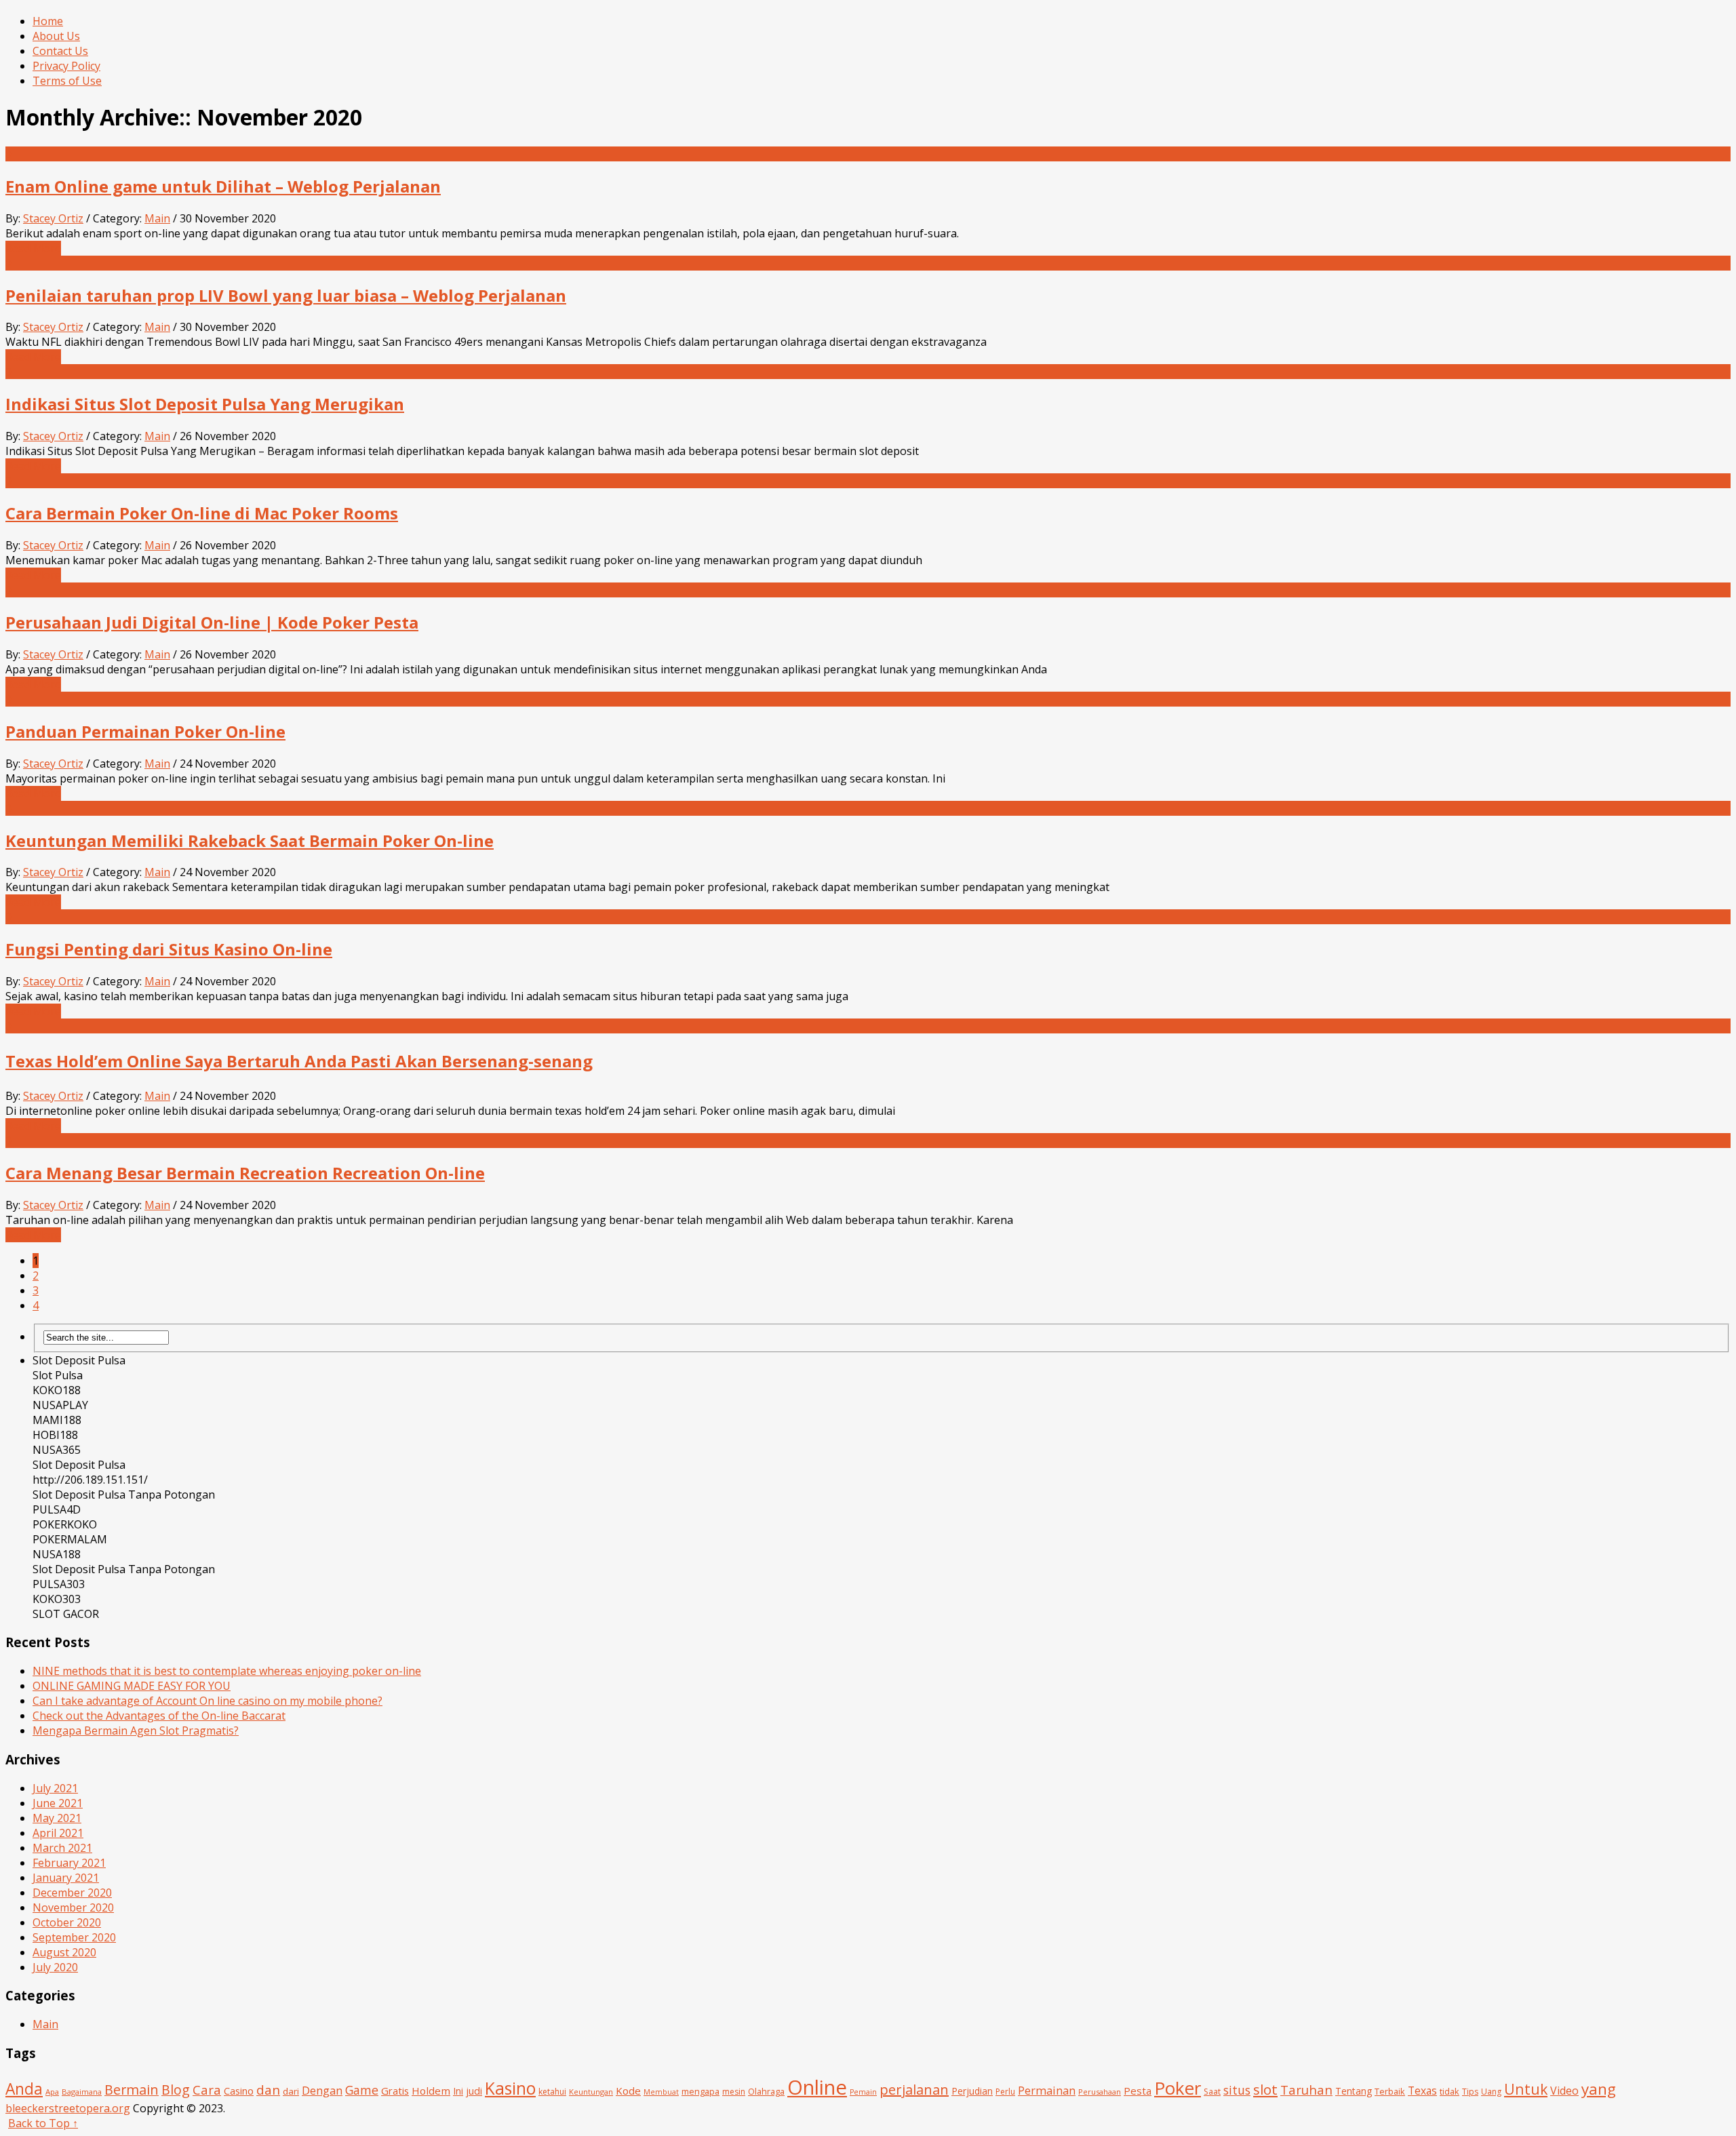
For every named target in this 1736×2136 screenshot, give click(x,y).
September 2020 (74, 1937)
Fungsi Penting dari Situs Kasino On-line (169, 949)
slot (1265, 2089)
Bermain (132, 2090)
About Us (56, 36)
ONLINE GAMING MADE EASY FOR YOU (132, 1686)
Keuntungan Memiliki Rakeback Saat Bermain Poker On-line (250, 840)
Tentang (1354, 2091)
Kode (628, 2091)
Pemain (863, 2092)
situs (1237, 2090)
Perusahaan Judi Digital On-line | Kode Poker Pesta (212, 622)
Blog (176, 2090)
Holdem (431, 2091)
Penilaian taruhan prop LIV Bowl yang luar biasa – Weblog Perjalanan (286, 295)
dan (268, 2090)
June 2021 (58, 1803)
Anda (24, 2089)
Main (157, 218)
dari (291, 2091)
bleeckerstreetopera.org (68, 2108)
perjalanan (914, 2090)
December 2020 (72, 1893)
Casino (239, 2091)
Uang (1491, 2092)
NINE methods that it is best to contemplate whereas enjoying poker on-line (227, 1671)
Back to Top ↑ (43, 2123)
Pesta (1138, 2091)
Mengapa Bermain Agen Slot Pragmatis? (136, 1730)
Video (1564, 2091)
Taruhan (1306, 2090)
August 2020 (64, 1952)
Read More (33, 248)
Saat (1212, 2092)
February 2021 (69, 1863)
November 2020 (73, 1907)
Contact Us (60, 51)
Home (48, 21)
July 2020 (55, 1967)
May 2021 (57, 1818)
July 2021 (55, 1788)
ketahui (552, 2092)
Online (817, 2087)
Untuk (1526, 2089)
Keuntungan (591, 2092)
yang (1599, 2089)
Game (362, 2090)
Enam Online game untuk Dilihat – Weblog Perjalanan (223, 186)
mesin (734, 2092)
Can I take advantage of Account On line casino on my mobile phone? (208, 1701)
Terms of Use (67, 81)
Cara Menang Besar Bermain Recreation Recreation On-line (245, 1173)
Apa (52, 2092)
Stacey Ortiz (53, 218)
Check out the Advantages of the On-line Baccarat (159, 1716)
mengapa (701, 2091)
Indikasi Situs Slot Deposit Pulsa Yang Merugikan (205, 404)
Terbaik (1390, 2091)
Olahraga (766, 2091)
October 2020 (67, 1922)
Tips (1470, 2092)
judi (474, 2091)
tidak (1449, 2091)
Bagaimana (82, 2092)
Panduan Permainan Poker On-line (145, 731)
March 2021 (62, 1848)
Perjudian (972, 2091)
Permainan (1047, 2091)
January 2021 (66, 1878)
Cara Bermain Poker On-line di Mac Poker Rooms (202, 513)
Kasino (510, 2088)
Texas (1422, 2091)
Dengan (322, 2090)
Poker (1178, 2088)
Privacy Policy (66, 66)
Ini (458, 2091)
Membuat (661, 2092)
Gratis (395, 2091)
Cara (207, 2090)
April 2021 (58, 1833)
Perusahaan (1100, 2092)
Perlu (1005, 2092)
